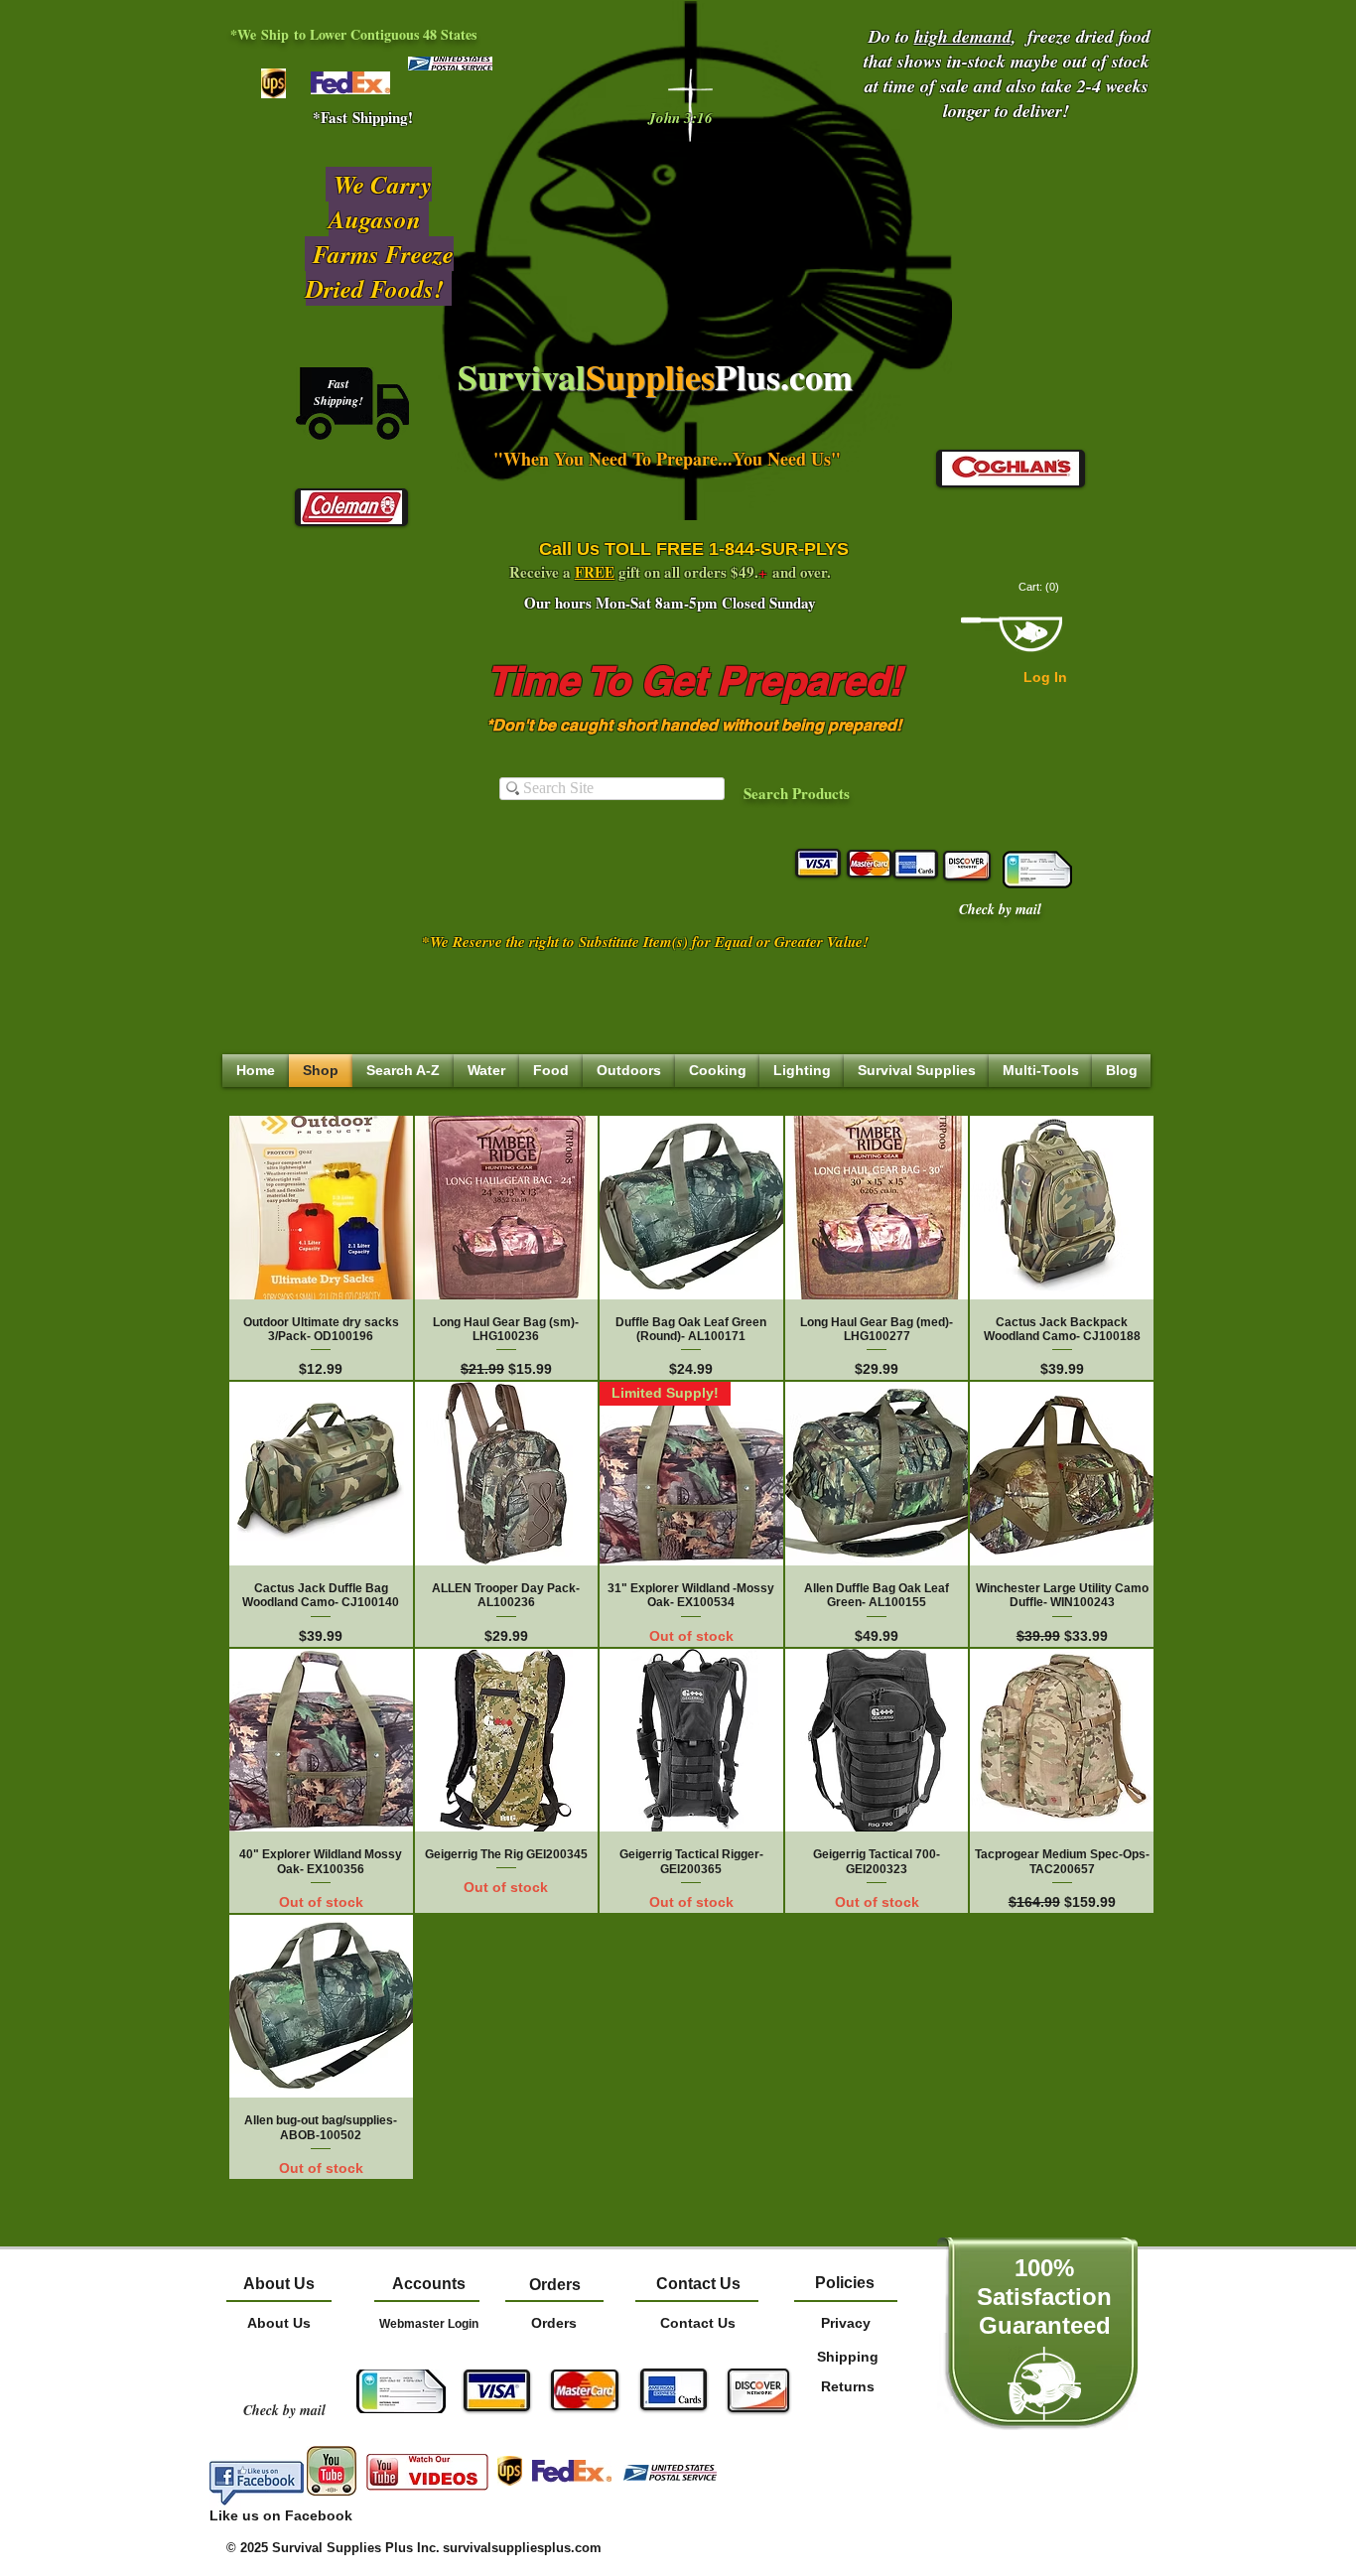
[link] (1040, 587)
